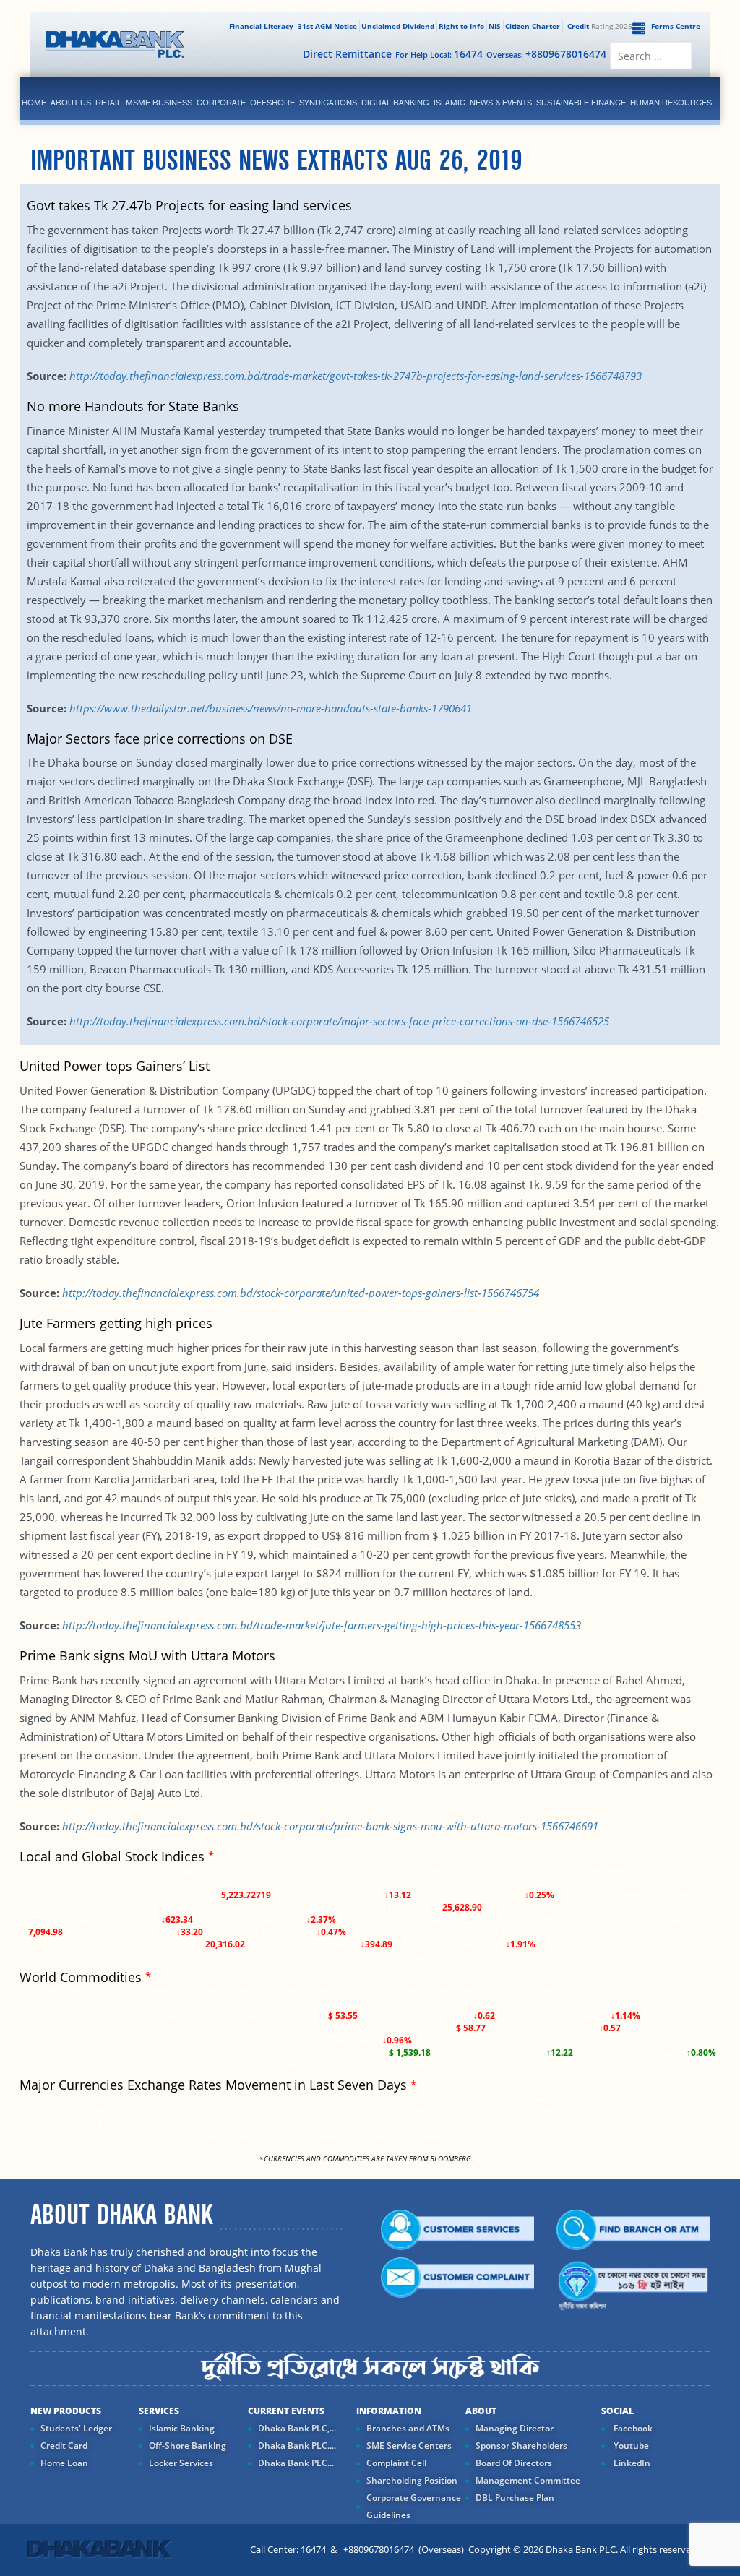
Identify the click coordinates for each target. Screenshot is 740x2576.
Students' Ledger (76, 2428)
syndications (328, 103)
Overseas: (546, 54)
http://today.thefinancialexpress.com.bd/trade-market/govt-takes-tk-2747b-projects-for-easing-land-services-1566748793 (356, 376)
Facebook (632, 2428)
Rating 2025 (600, 26)
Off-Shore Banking (188, 2446)
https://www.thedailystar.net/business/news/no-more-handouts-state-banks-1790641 (271, 708)
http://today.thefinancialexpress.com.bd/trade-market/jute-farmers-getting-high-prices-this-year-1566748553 (322, 1625)
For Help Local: (439, 54)
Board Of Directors (514, 2463)
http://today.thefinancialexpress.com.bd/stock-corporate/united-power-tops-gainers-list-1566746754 (301, 1293)
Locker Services (181, 2463)
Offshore (272, 103)
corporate (221, 103)
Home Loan (64, 2463)
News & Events (501, 103)
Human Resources (671, 103)
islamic (449, 103)
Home (34, 103)
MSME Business (159, 103)
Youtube (630, 2446)
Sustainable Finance (581, 103)
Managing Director (515, 2428)
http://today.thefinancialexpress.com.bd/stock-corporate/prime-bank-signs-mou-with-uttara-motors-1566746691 (330, 1826)
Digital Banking (395, 103)
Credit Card (64, 2446)
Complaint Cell (396, 2463)
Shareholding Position (412, 2480)
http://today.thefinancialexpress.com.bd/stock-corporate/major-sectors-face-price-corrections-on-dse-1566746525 (339, 1021)
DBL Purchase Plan (515, 2498)
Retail (108, 103)
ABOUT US (71, 103)
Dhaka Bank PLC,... (297, 2428)
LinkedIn (631, 2463)
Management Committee (528, 2480)
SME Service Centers (409, 2446)
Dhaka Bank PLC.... (297, 2446)
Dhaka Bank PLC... (296, 2463)
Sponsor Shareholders (521, 2446)
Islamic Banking (182, 2428)
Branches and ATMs (408, 2428)
